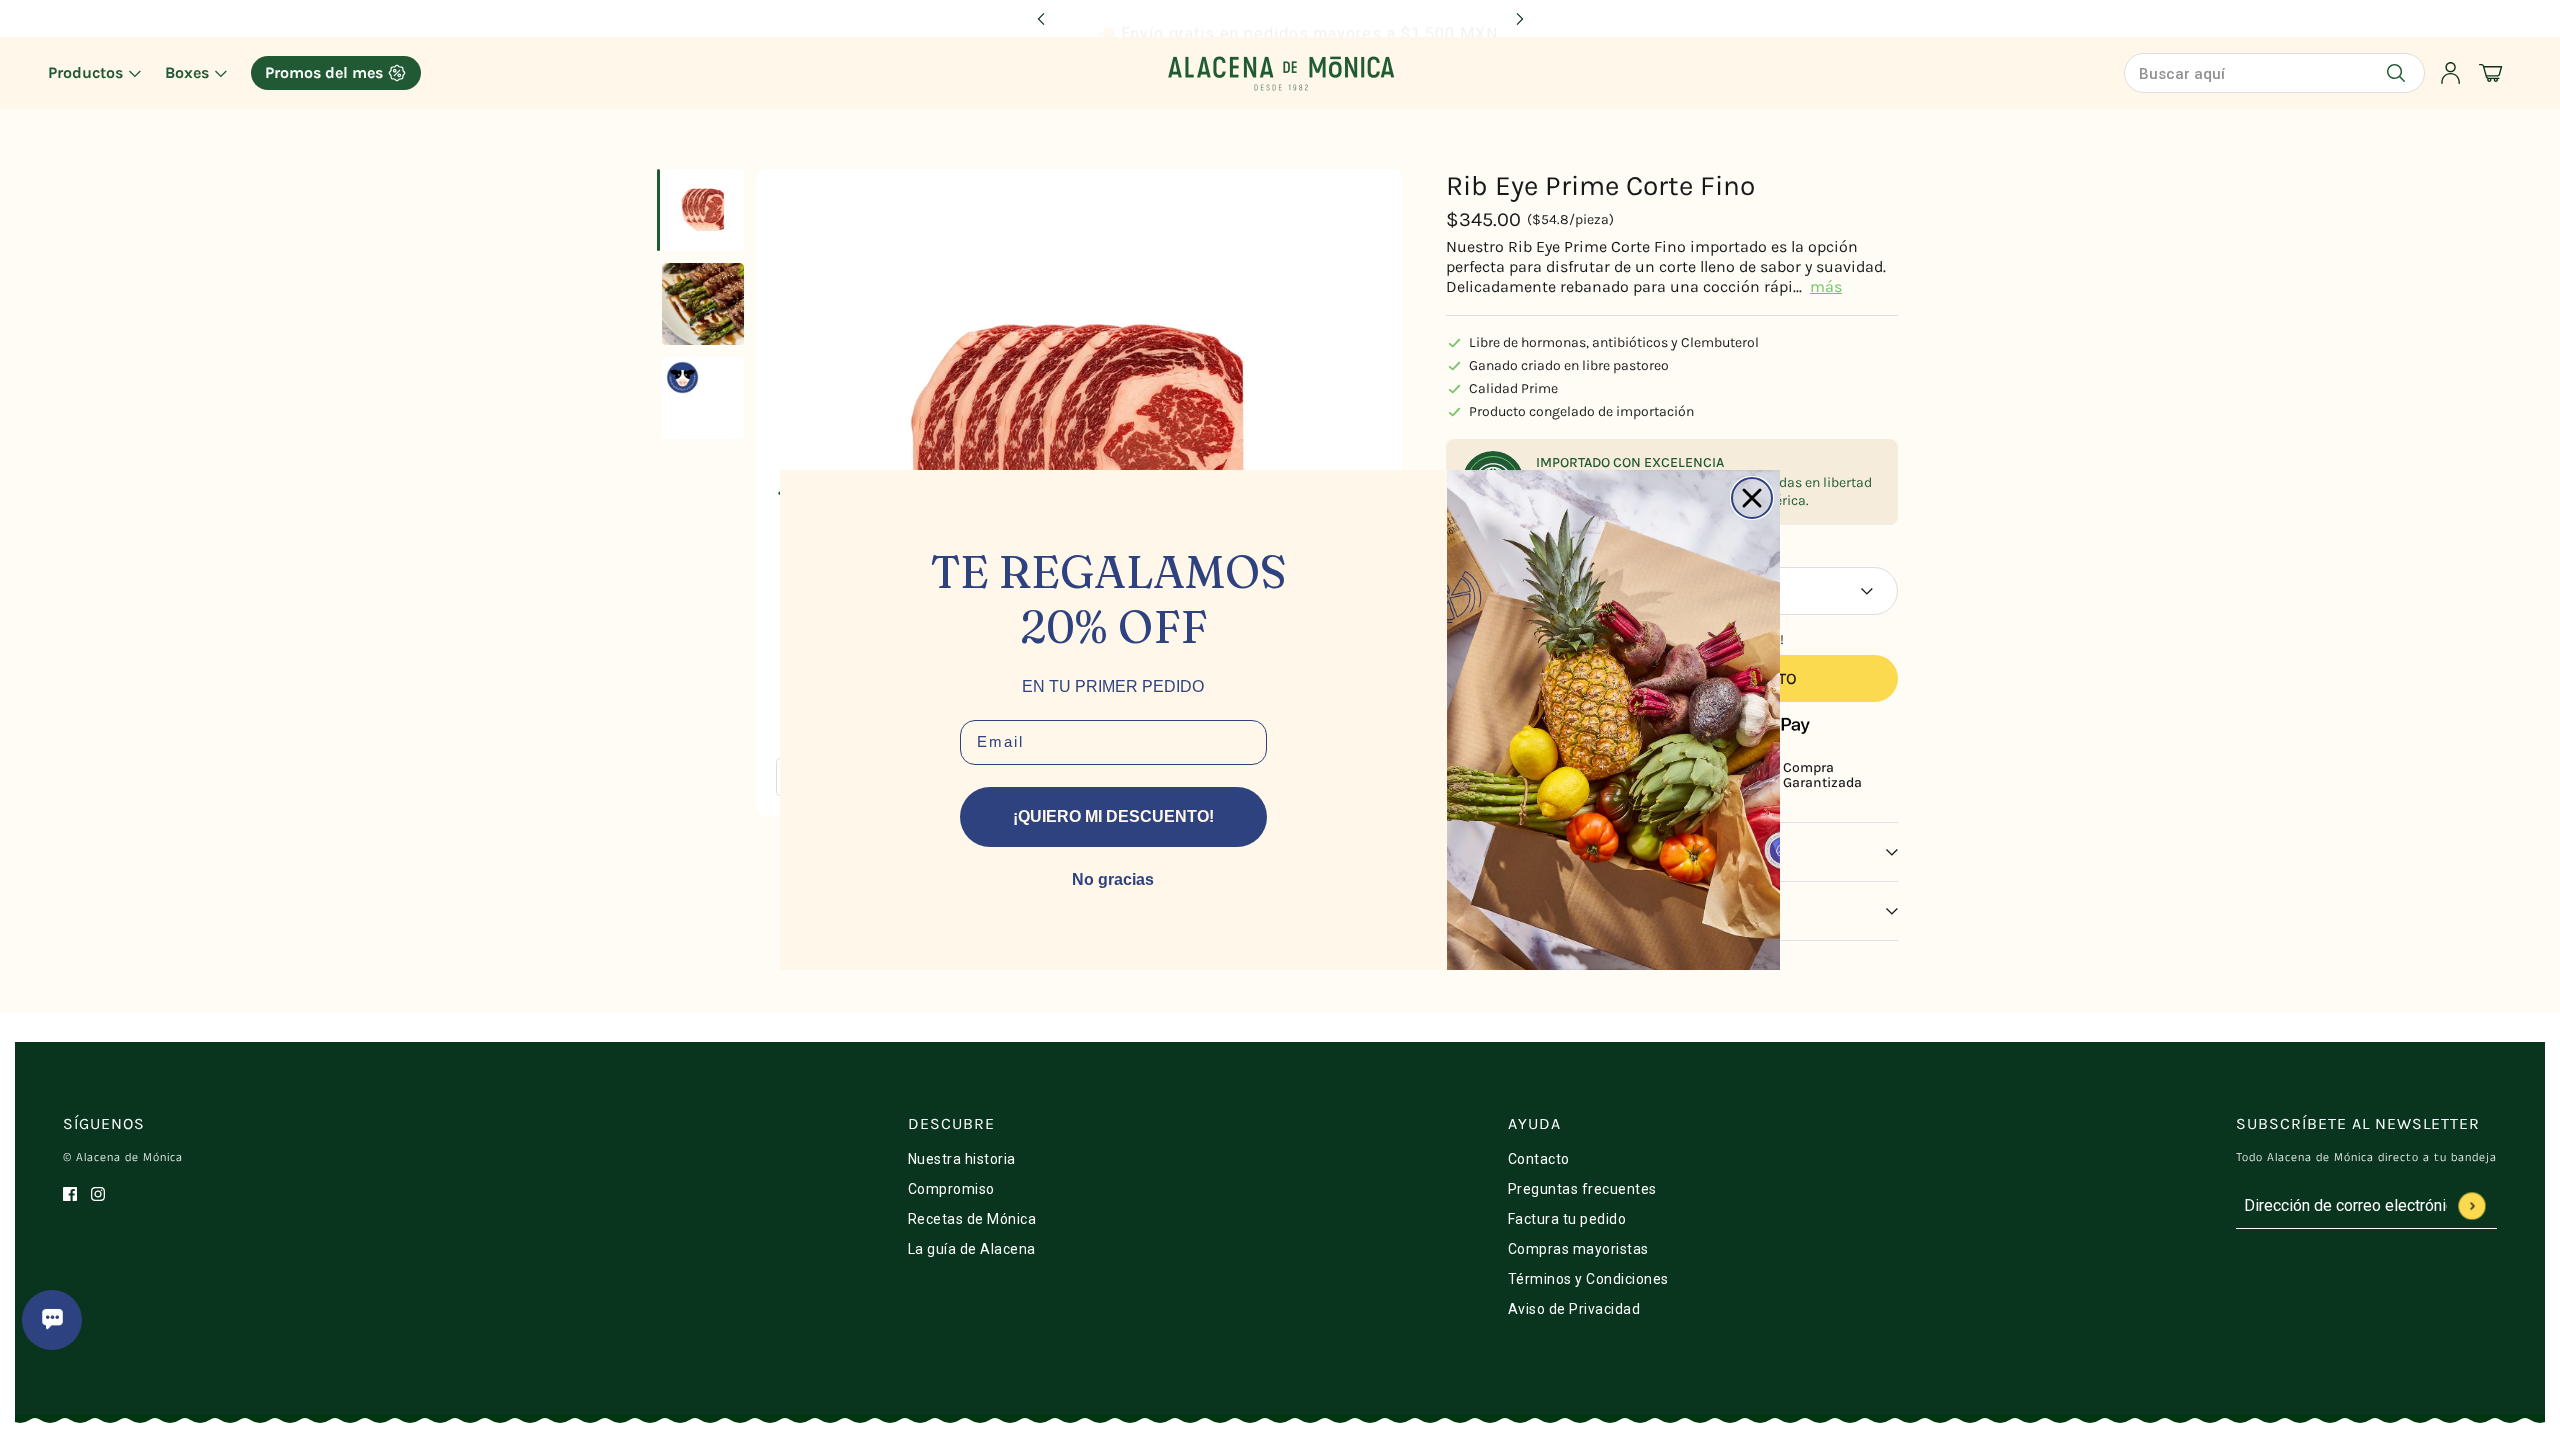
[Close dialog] (1752, 498)
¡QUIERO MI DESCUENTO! (1113, 816)
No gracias (1113, 879)
